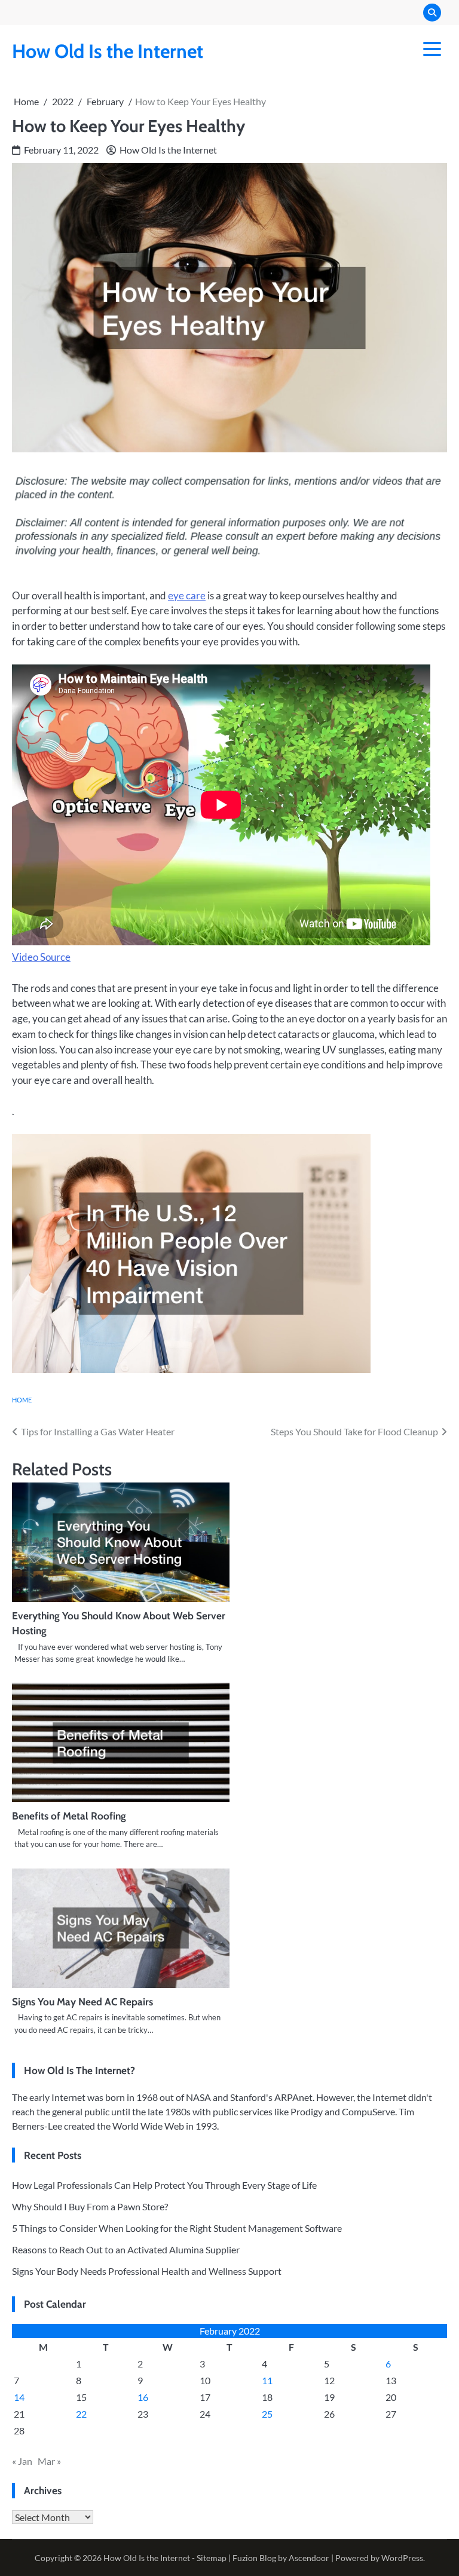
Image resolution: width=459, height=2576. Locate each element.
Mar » (49, 2461)
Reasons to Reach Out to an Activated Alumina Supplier (126, 2249)
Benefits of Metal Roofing (69, 1816)
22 (81, 2414)
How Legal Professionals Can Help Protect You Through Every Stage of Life (164, 2185)
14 (19, 2397)
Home (22, 1400)
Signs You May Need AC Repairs (82, 2001)
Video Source (41, 957)
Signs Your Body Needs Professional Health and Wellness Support (147, 2271)
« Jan (22, 2461)
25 (267, 2414)
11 (267, 2380)
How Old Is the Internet (108, 51)
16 (143, 2397)
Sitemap (212, 2558)
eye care (187, 595)
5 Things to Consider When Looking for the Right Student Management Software (177, 2228)
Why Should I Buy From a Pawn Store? (90, 2206)
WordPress (402, 2558)
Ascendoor (309, 2558)
